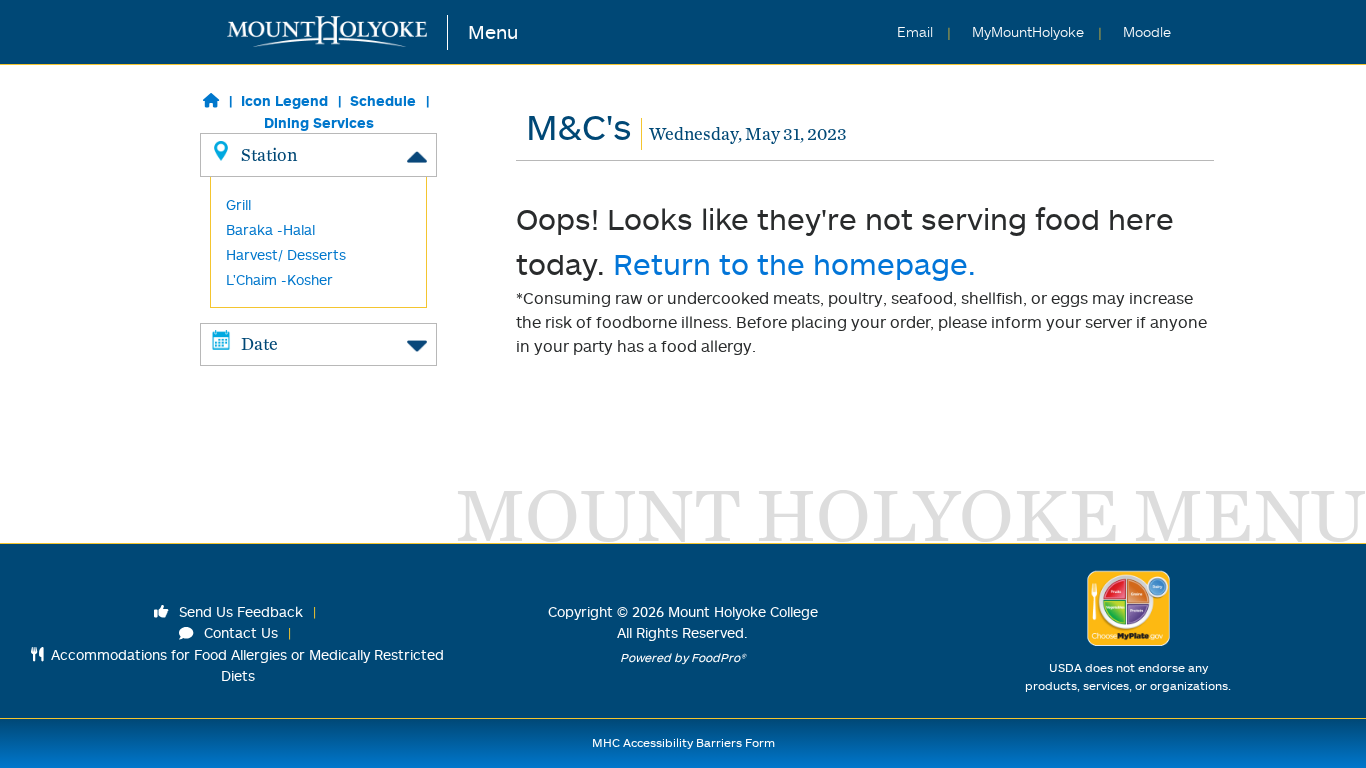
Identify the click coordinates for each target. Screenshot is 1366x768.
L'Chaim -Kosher (279, 279)
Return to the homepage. (794, 263)
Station (269, 154)
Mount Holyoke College (743, 611)
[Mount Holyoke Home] (337, 32)
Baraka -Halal (270, 229)
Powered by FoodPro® (683, 657)
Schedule (383, 100)
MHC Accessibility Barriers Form (683, 742)
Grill (238, 204)
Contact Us (239, 632)
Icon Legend (284, 100)
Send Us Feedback (239, 611)
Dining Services (319, 122)
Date (259, 343)
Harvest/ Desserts (286, 254)
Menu (493, 31)
